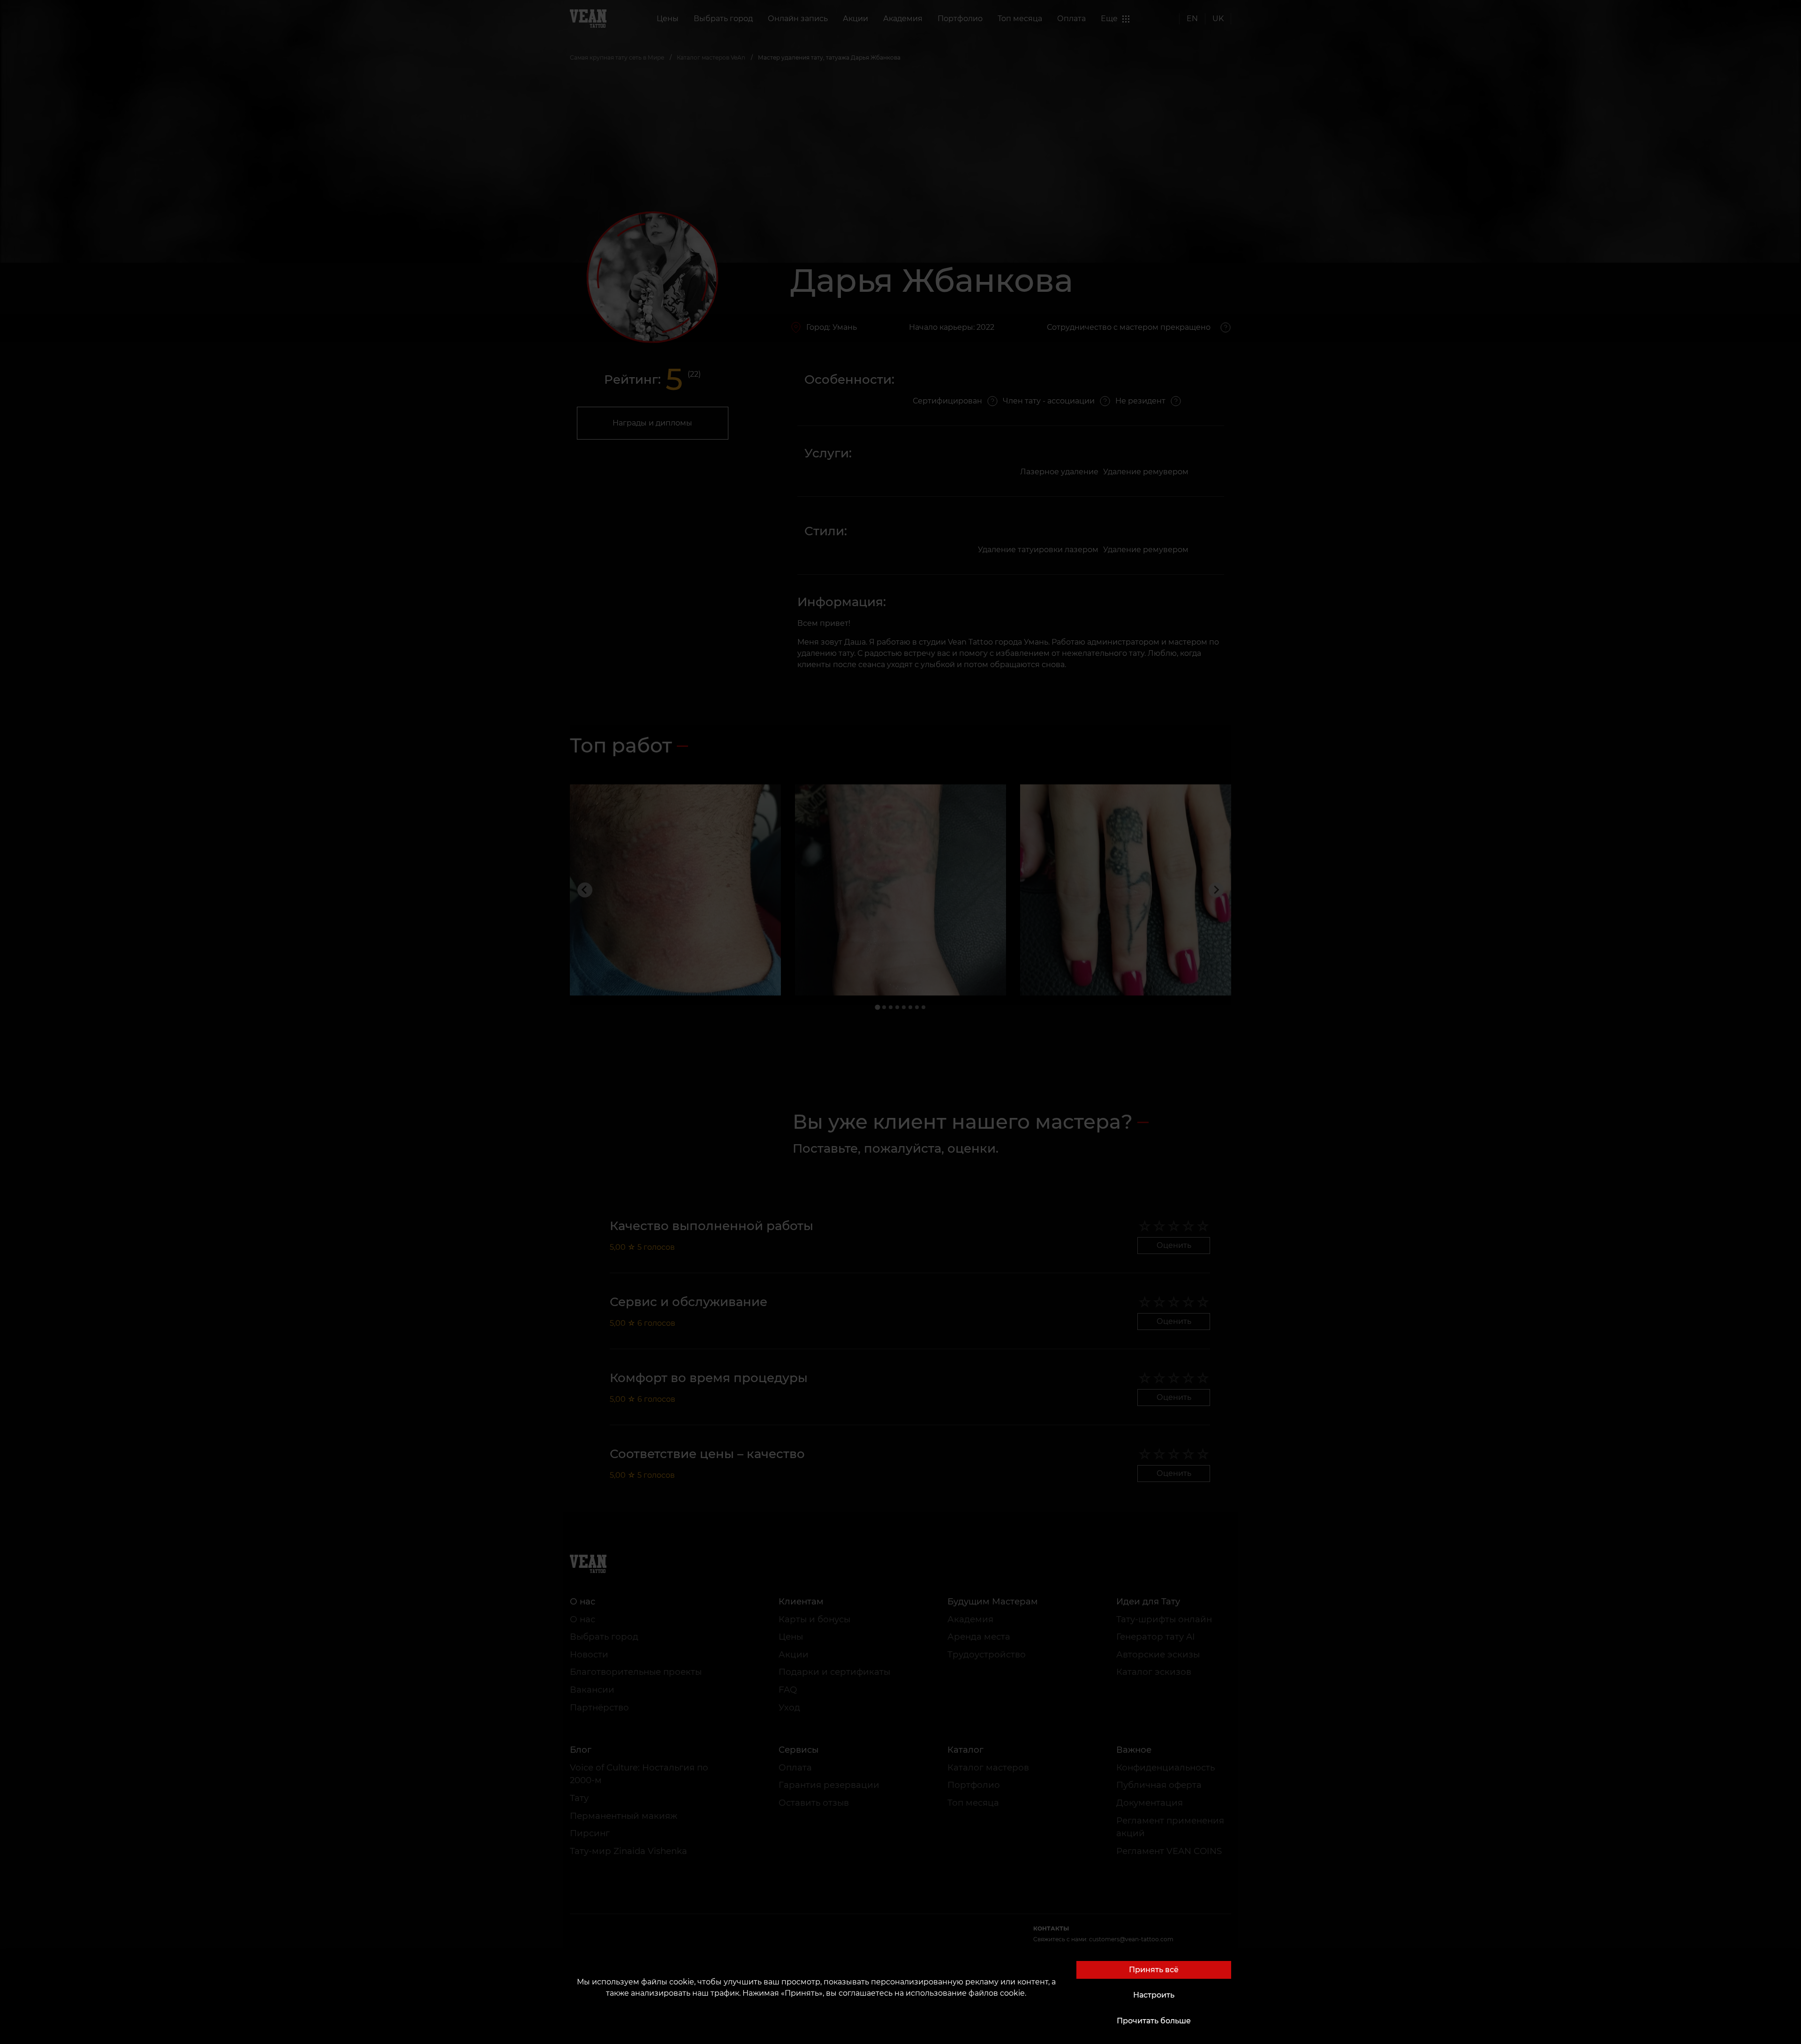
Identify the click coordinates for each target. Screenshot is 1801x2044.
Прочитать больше (1154, 2021)
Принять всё (1154, 1970)
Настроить (1154, 1995)
